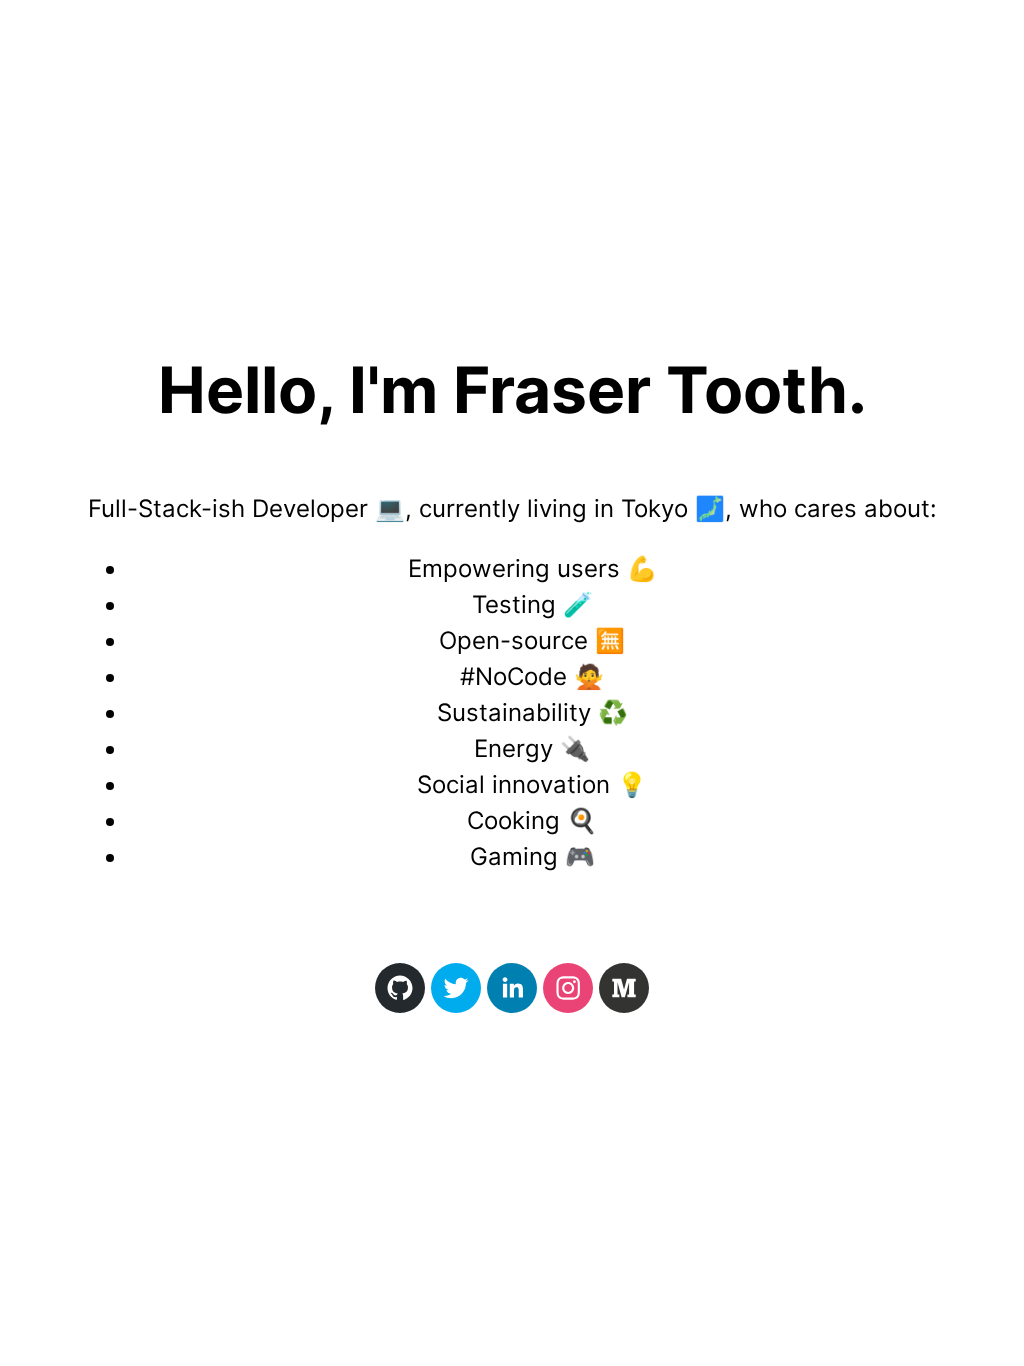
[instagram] (568, 988)
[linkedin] (512, 988)
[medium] (624, 988)
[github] (400, 988)
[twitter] (456, 988)
